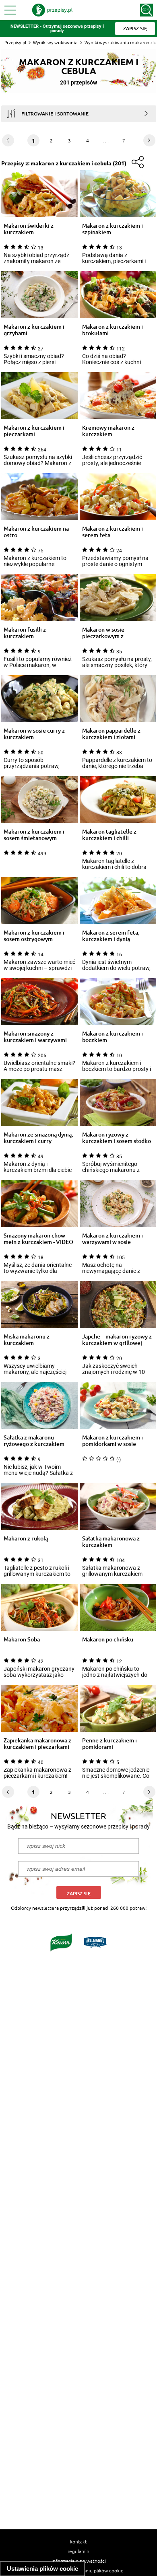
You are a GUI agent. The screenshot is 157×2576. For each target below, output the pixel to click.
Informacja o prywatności (79, 2561)
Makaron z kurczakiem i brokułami (113, 330)
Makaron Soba (22, 1640)
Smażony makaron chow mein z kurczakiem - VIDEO (38, 1239)
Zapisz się (79, 1893)
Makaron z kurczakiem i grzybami (34, 330)
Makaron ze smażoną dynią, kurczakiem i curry (38, 1138)
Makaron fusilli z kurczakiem (25, 633)
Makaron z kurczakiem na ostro (36, 532)
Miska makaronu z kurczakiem (27, 1340)
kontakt (78, 2541)
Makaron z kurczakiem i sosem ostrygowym (34, 936)
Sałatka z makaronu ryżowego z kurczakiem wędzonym (34, 1441)
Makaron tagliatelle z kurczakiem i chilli (109, 835)
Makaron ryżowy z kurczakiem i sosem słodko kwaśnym (117, 1138)
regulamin (78, 2551)
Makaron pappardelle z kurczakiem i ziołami (111, 734)
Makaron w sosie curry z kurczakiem (34, 734)
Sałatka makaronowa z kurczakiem (111, 1542)
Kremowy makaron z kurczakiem (108, 431)
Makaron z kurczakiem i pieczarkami (34, 431)
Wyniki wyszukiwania (55, 42)
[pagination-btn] (149, 140)
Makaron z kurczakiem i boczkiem (113, 1037)
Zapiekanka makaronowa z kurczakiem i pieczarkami (37, 1744)
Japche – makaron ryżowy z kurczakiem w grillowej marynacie (117, 1340)
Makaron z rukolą (26, 1539)
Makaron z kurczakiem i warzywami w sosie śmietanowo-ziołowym (113, 1239)
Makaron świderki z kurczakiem (29, 229)
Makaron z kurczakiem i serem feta (113, 532)
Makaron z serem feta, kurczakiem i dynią (111, 936)
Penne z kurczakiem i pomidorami (109, 1744)
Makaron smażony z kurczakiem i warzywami (35, 1037)
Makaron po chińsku (108, 1640)
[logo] (52, 10)
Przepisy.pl (15, 42)
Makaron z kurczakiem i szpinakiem (113, 229)
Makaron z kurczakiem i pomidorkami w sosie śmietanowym (113, 1441)
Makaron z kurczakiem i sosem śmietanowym (34, 835)
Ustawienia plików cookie (42, 2569)
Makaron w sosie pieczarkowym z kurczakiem (103, 633)
